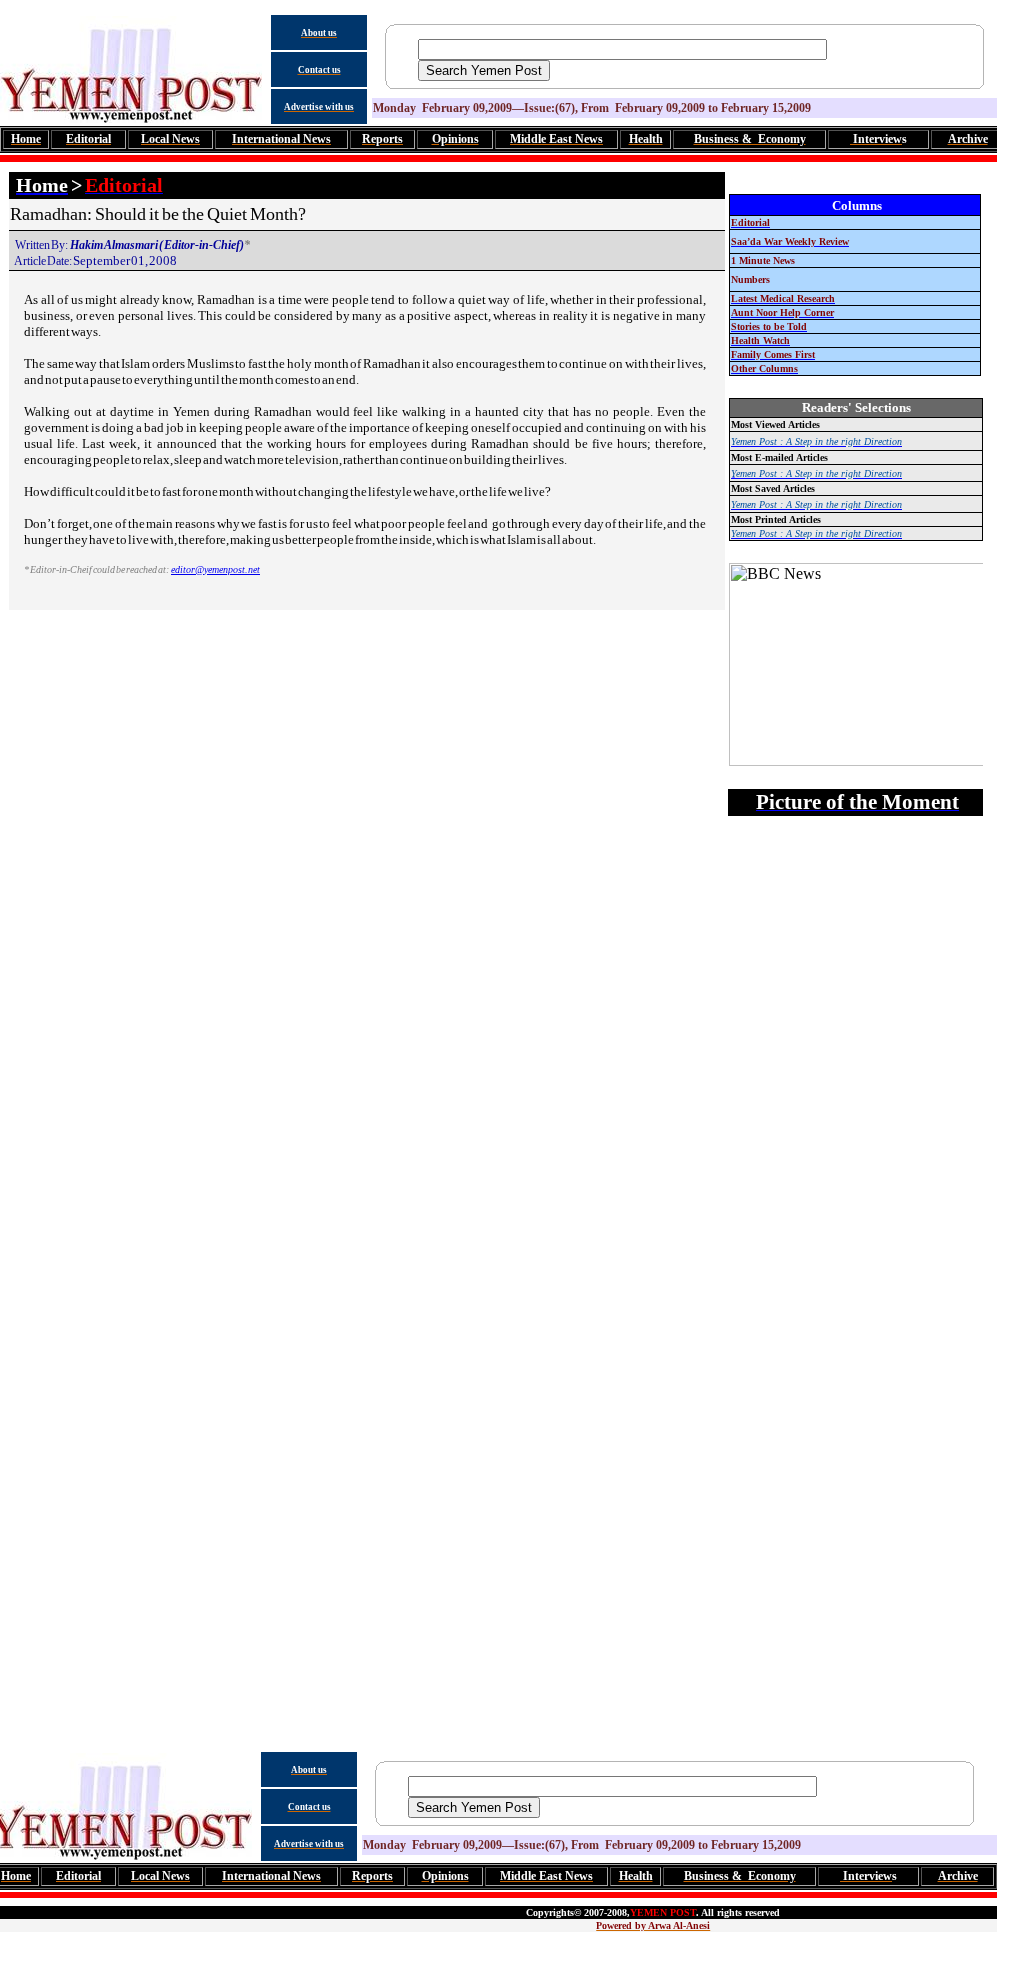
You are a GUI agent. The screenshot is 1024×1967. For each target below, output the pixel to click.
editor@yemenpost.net (215, 569)
